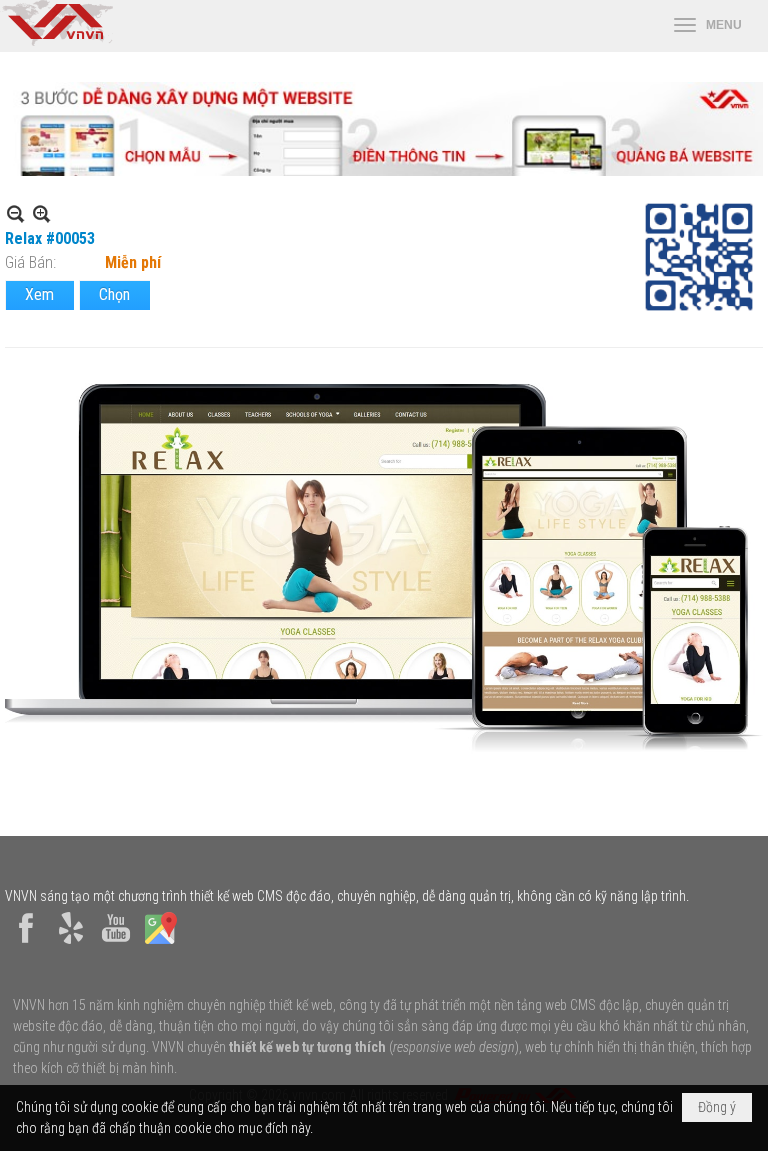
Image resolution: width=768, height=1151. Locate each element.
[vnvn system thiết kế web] (56, 41)
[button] (708, 26)
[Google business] (161, 944)
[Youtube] (116, 944)
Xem (39, 294)
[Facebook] (26, 944)
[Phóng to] (41, 213)
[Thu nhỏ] (15, 213)
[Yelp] (71, 944)
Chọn (114, 294)
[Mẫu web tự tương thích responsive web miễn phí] (384, 170)
